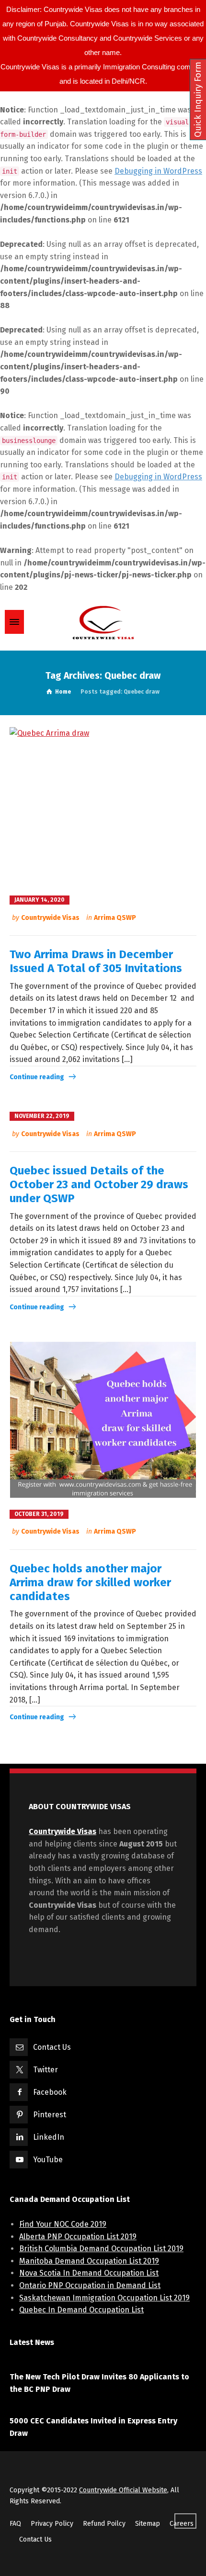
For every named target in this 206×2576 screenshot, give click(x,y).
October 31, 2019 (39, 1514)
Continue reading (37, 1077)
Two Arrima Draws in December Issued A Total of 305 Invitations (96, 961)
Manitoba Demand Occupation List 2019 (89, 2261)
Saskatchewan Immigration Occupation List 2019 (104, 2298)
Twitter (46, 2070)
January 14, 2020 (40, 900)
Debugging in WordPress (158, 171)
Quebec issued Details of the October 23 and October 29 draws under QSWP (99, 1184)
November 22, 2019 (42, 1116)
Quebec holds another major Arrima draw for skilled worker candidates (90, 1582)
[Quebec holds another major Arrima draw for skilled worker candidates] (103, 1420)
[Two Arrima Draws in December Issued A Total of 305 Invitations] (103, 805)
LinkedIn (49, 2137)
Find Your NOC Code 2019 (63, 2224)
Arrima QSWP (115, 918)
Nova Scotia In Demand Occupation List (89, 2273)
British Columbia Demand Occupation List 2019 (101, 2249)
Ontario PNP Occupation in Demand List (90, 2285)
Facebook (50, 2092)
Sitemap (148, 2524)
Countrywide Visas (50, 918)
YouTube (48, 2160)
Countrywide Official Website (123, 2490)
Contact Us (52, 2047)
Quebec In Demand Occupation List (81, 2310)
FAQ (15, 2524)
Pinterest (50, 2115)
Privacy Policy (52, 2524)
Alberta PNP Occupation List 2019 (78, 2237)
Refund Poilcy (104, 2524)
